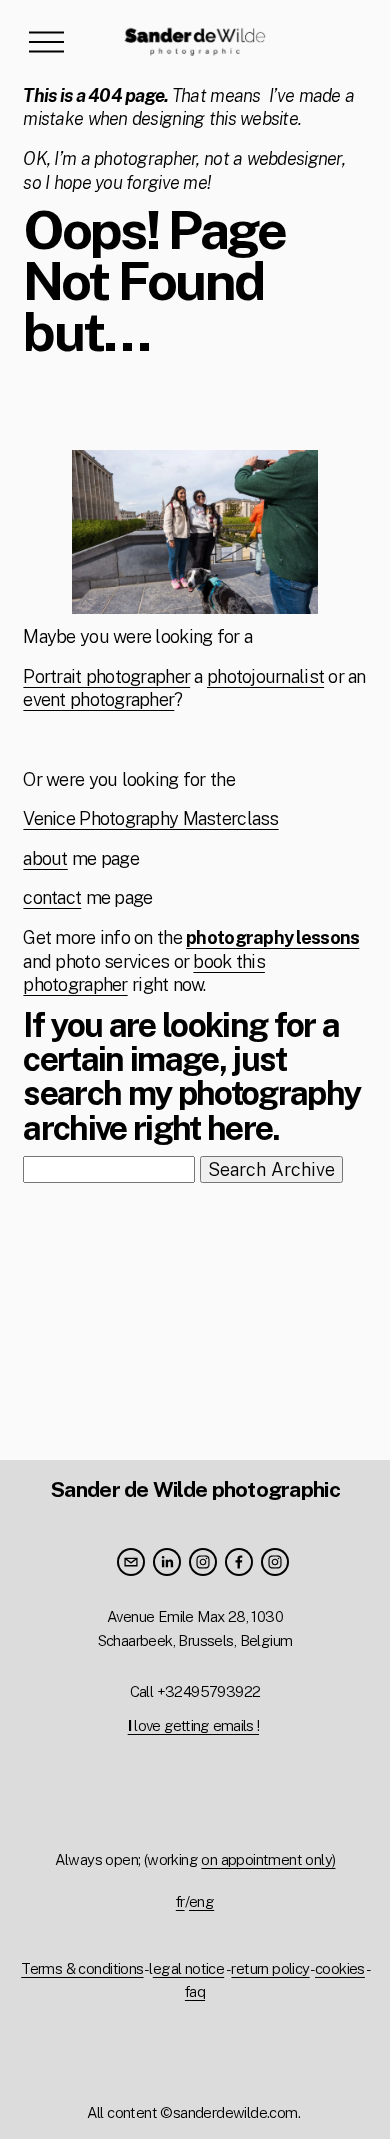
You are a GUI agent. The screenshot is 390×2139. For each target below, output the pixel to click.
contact (52, 897)
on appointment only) (268, 1859)
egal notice (188, 1968)
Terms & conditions (82, 1968)
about (45, 858)
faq (195, 1991)
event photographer (98, 699)
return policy (270, 1968)
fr (180, 1901)
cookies (340, 1968)
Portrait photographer (106, 676)
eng (201, 1901)
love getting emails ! (193, 1725)
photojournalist (265, 676)
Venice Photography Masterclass (150, 818)
